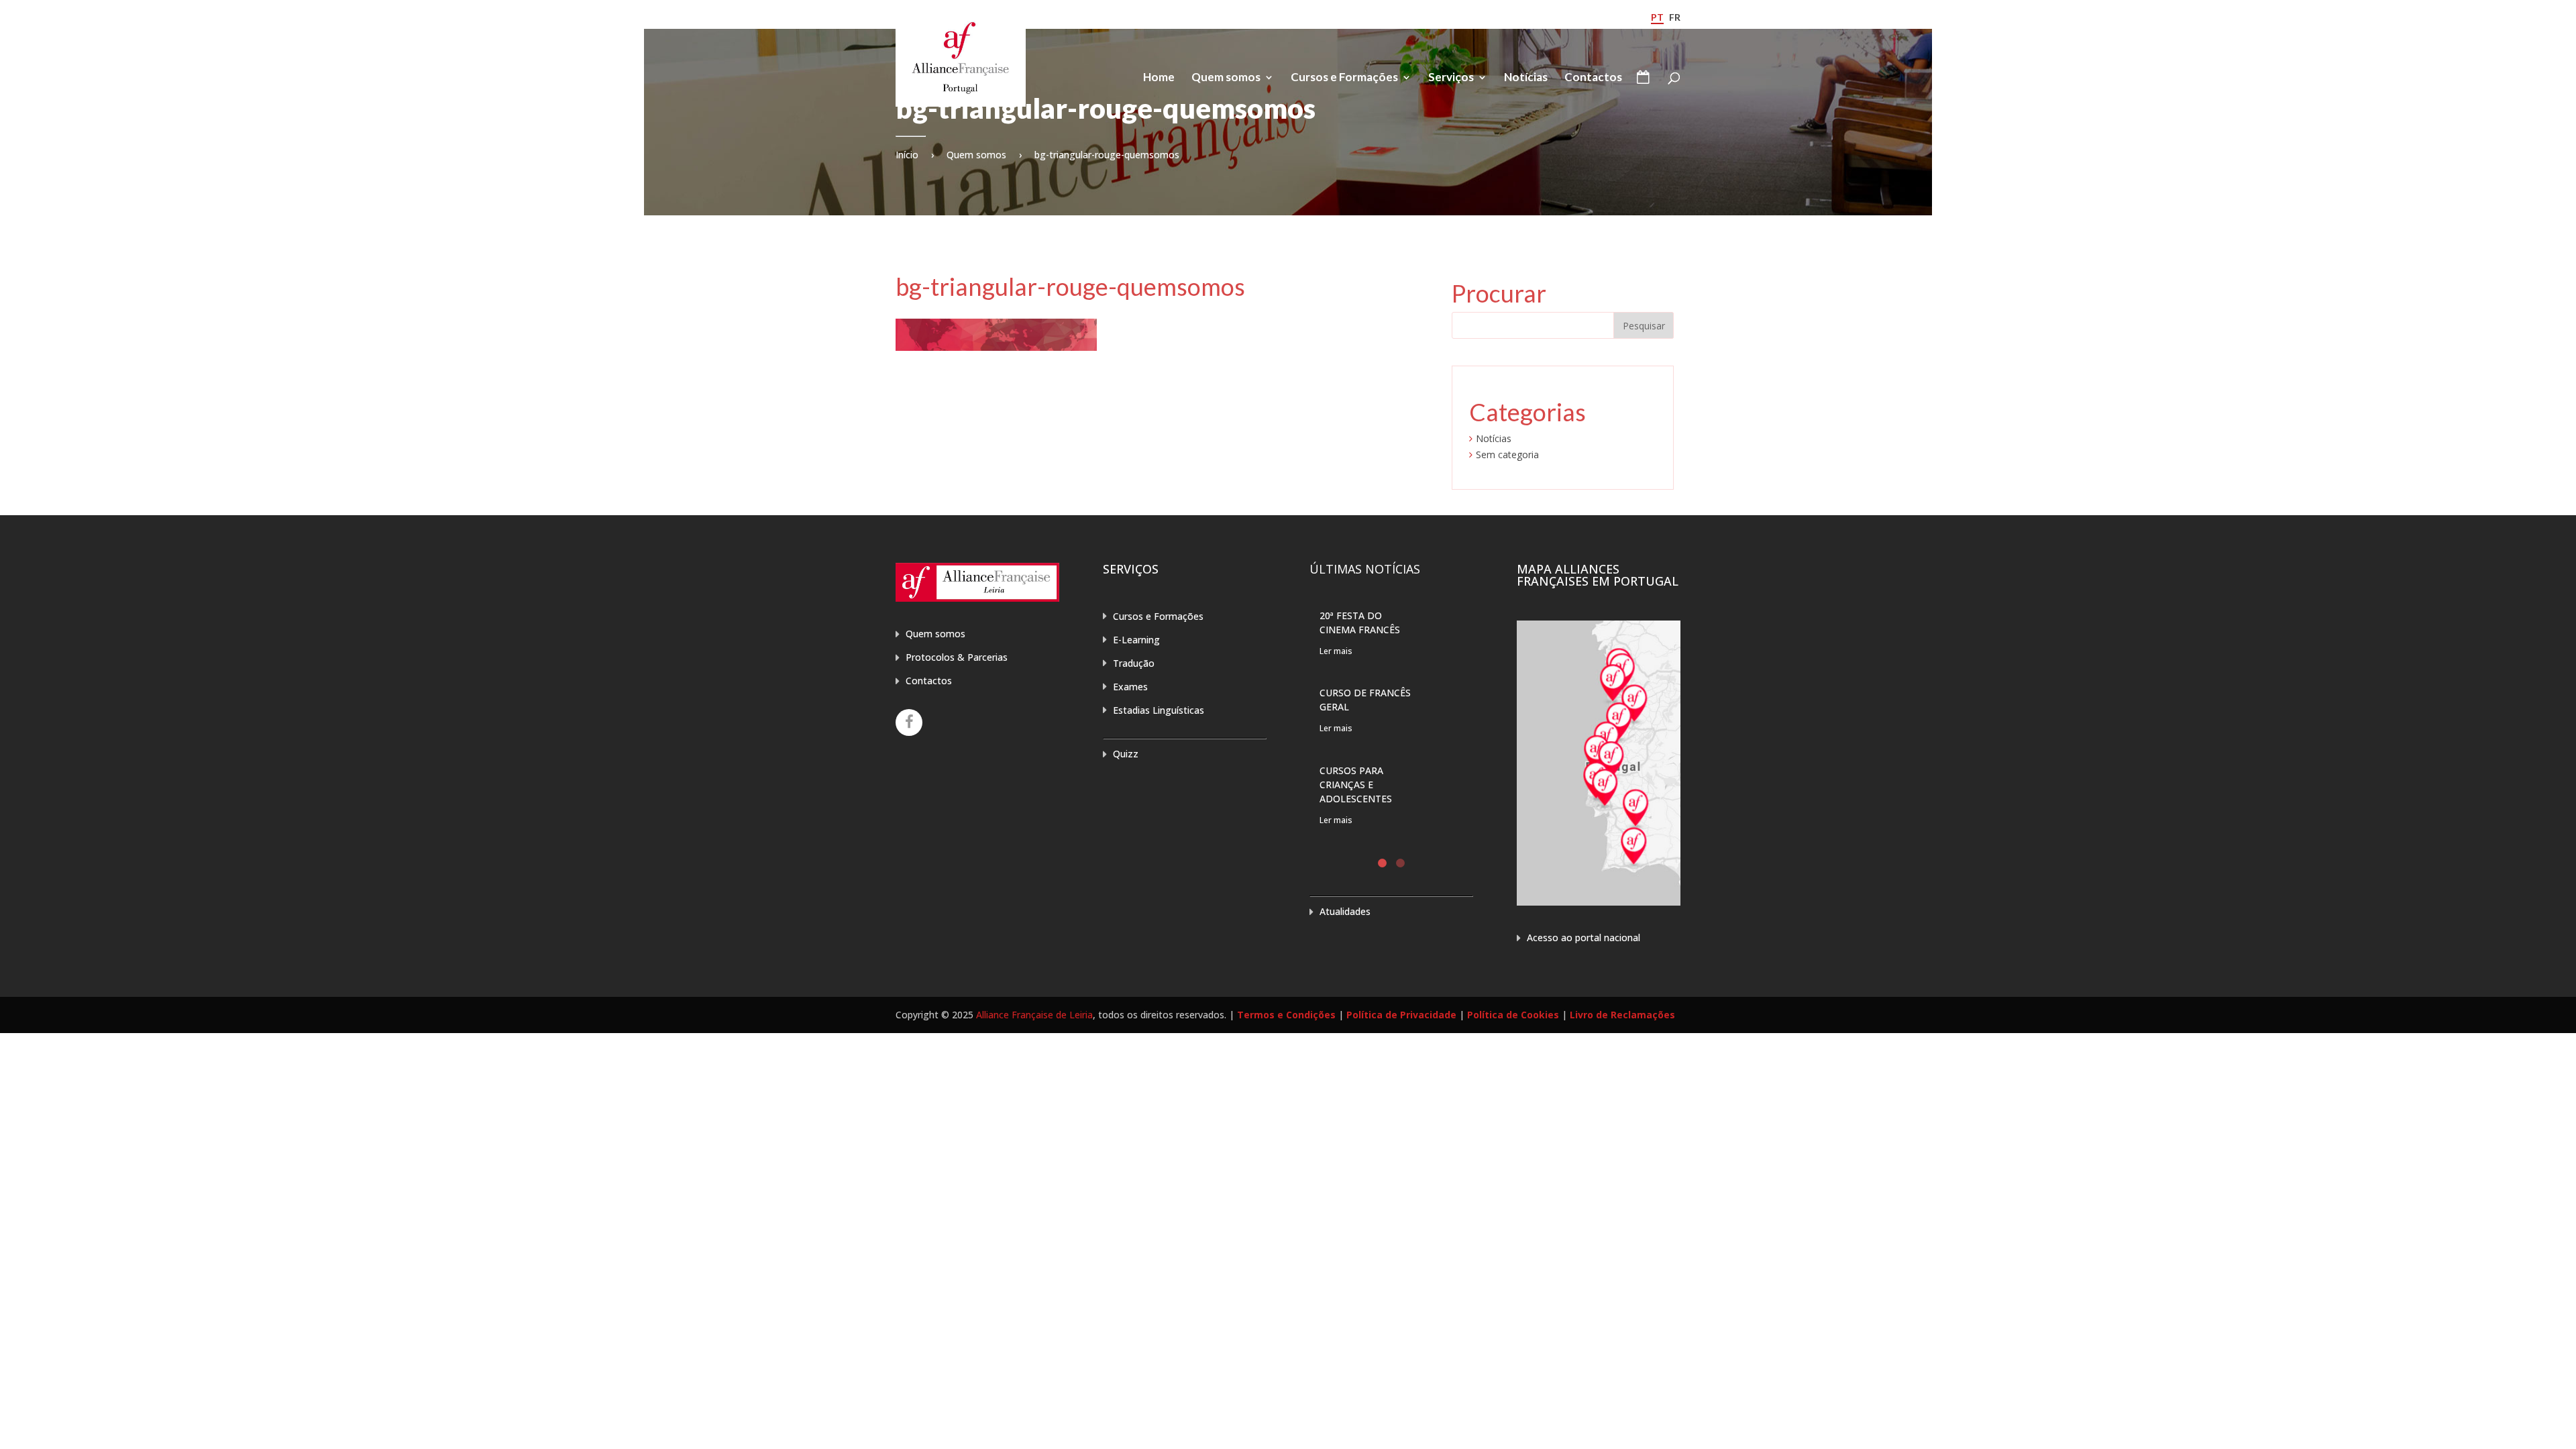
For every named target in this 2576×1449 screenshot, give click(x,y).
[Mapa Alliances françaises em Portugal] (1599, 902)
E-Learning (1136, 640)
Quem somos (1226, 78)
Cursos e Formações (1344, 78)
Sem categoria (1507, 454)
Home (1159, 78)
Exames (1130, 687)
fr (1675, 17)
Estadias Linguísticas (1159, 710)
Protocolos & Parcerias (957, 657)
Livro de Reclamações (1622, 1015)
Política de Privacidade (1401, 1015)
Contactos (1593, 78)
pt (1657, 17)
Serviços (1451, 78)
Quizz (1126, 754)
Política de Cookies (1513, 1015)
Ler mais (1336, 651)
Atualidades (1345, 911)
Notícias (1526, 78)
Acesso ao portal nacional (1584, 937)
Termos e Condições (1286, 1015)
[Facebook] (909, 722)
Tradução (1134, 663)
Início (907, 155)
